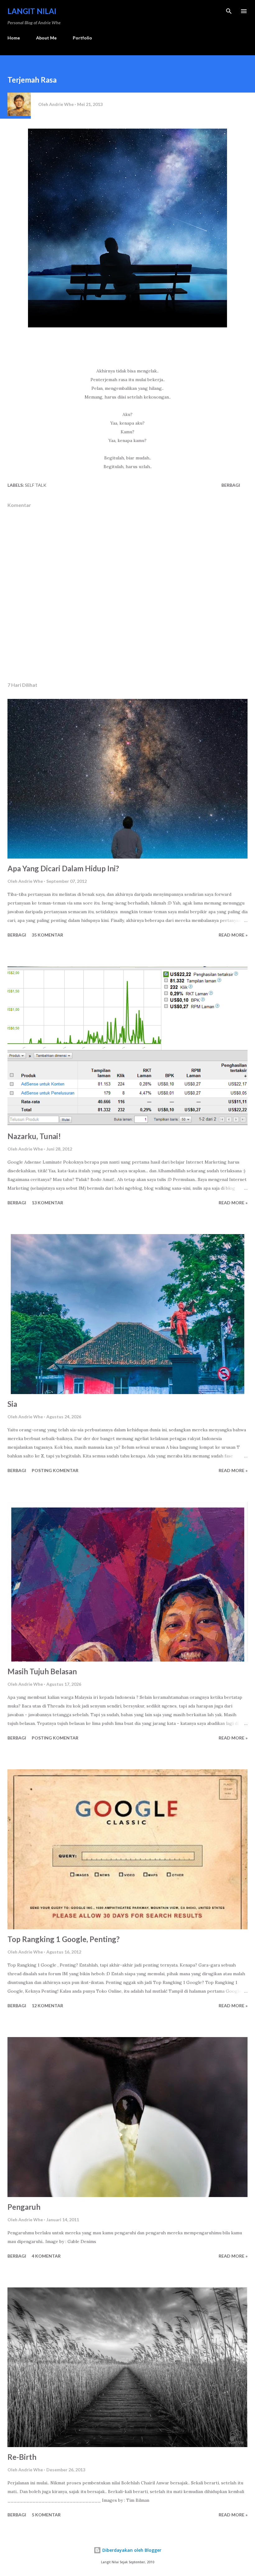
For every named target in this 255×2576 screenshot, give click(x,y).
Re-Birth (22, 2457)
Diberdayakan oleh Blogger (131, 2550)
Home (14, 38)
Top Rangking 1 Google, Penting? (64, 1939)
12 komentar (47, 2006)
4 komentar (46, 2256)
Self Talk (36, 485)
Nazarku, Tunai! (34, 1136)
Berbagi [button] (231, 485)
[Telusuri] (229, 11)
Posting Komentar (55, 1470)
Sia (12, 1404)
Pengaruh (24, 2207)
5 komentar (46, 2515)
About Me (46, 38)
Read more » (233, 935)
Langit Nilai (32, 11)
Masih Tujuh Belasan (42, 1671)
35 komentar (47, 935)
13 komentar (47, 1203)
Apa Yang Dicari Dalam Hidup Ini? (63, 868)
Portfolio (82, 38)
